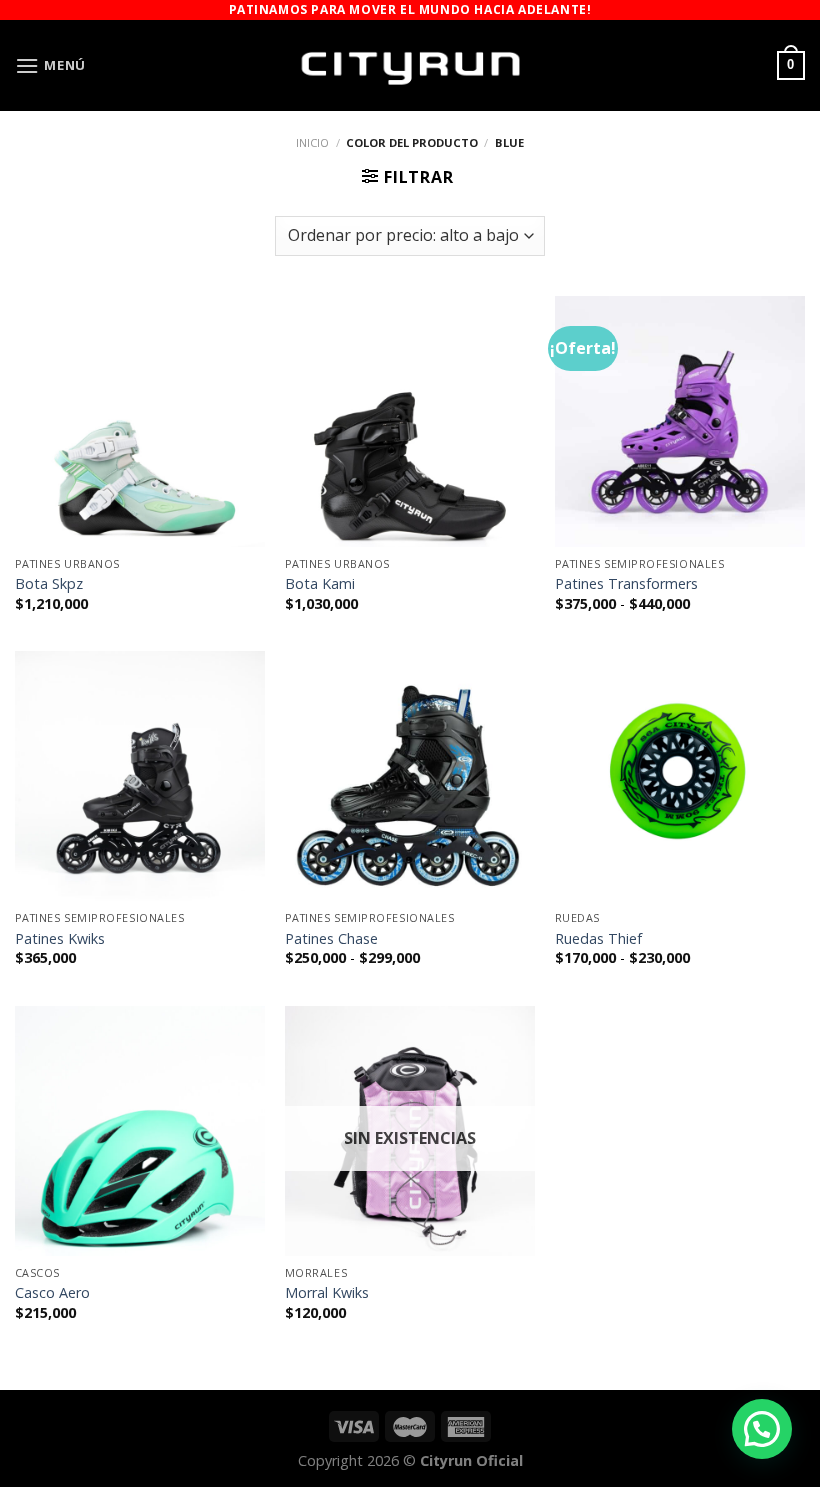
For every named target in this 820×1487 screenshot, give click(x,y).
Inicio (312, 142)
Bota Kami (320, 584)
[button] (762, 1429)
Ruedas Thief (598, 939)
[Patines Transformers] (680, 421)
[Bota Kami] (410, 421)
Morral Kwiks (327, 1293)
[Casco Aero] (140, 1131)
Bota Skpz (49, 584)
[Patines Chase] (410, 776)
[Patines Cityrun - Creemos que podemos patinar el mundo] (410, 65)
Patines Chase (331, 939)
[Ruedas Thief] (680, 776)
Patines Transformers (626, 584)
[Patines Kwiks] (140, 776)
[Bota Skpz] (140, 421)
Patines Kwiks (60, 939)
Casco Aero (52, 1293)
